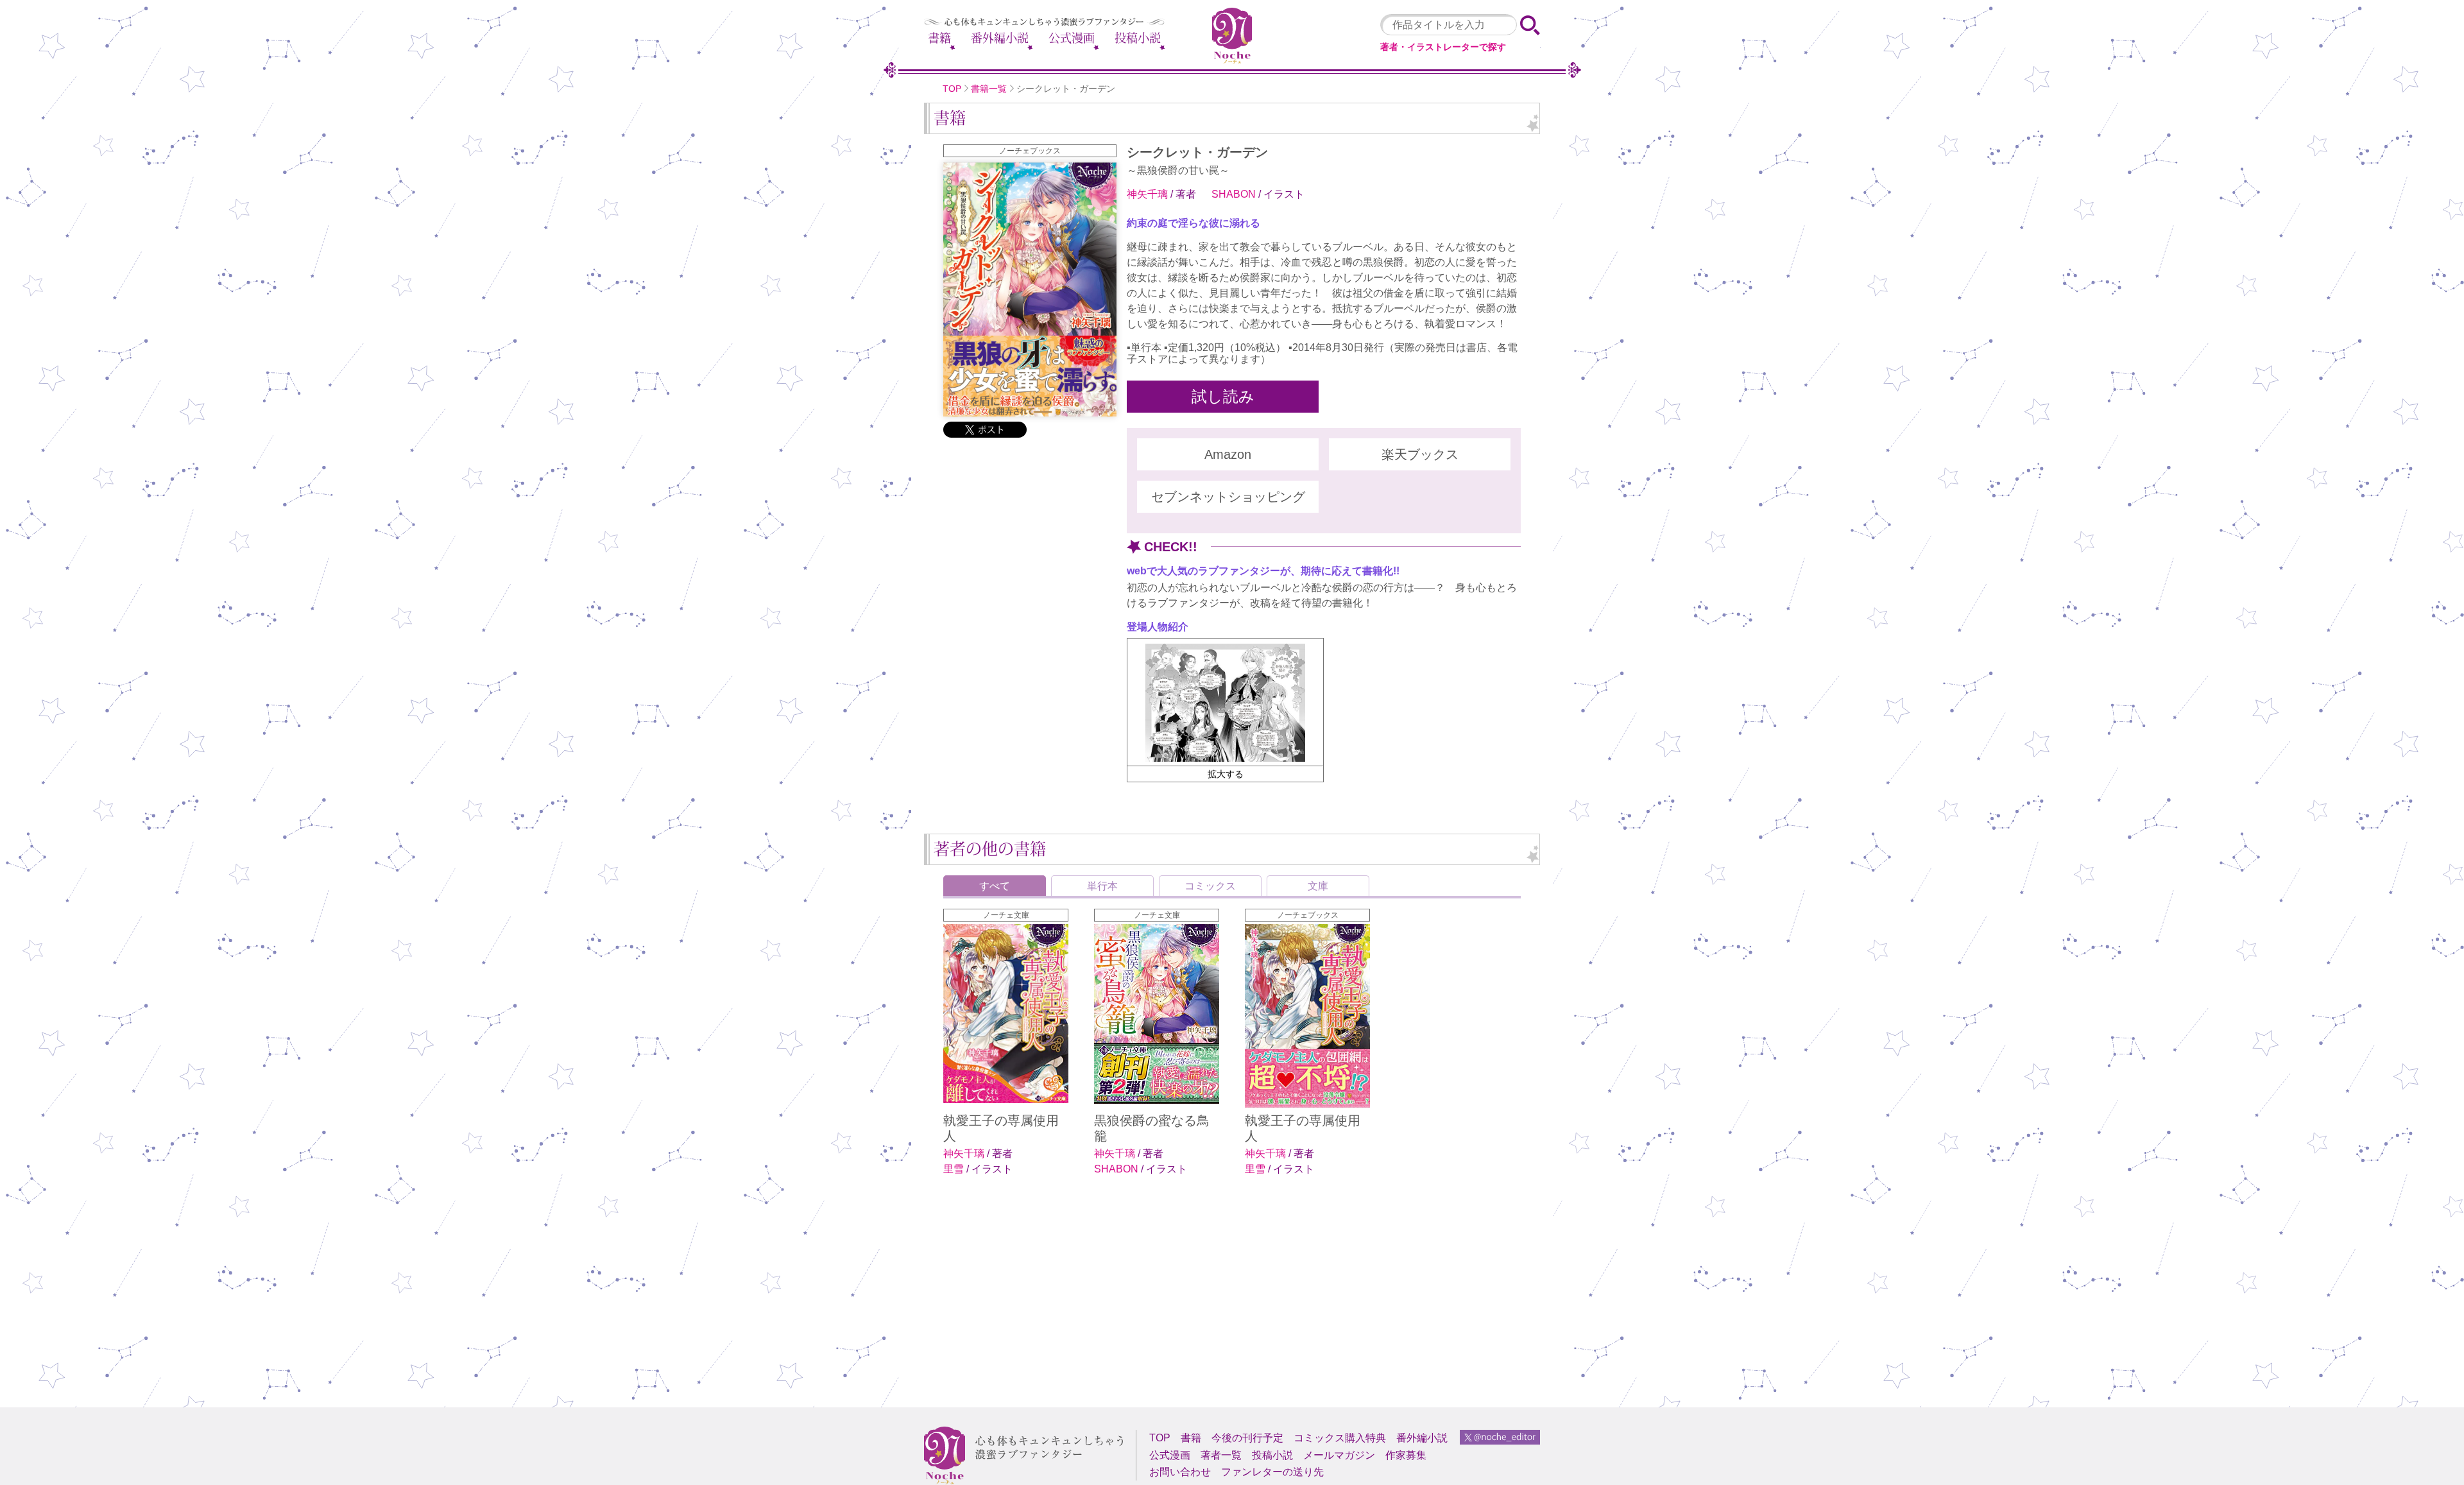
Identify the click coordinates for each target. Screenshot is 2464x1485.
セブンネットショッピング (1228, 497)
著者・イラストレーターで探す (1443, 47)
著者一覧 (1221, 1455)
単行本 (1102, 886)
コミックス (1210, 886)
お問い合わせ (1180, 1472)
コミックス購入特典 (1340, 1438)
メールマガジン (1339, 1455)
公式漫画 (1072, 38)
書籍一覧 (989, 89)
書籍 (939, 38)
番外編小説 (1000, 38)
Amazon (1228, 454)
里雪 (955, 1169)
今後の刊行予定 (1247, 1438)
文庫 (1318, 886)
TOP (952, 89)
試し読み (1223, 397)
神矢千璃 (1149, 194)
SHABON (1235, 194)
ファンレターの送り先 (1272, 1472)
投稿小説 (1138, 38)
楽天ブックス (1420, 454)
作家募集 (1406, 1455)
